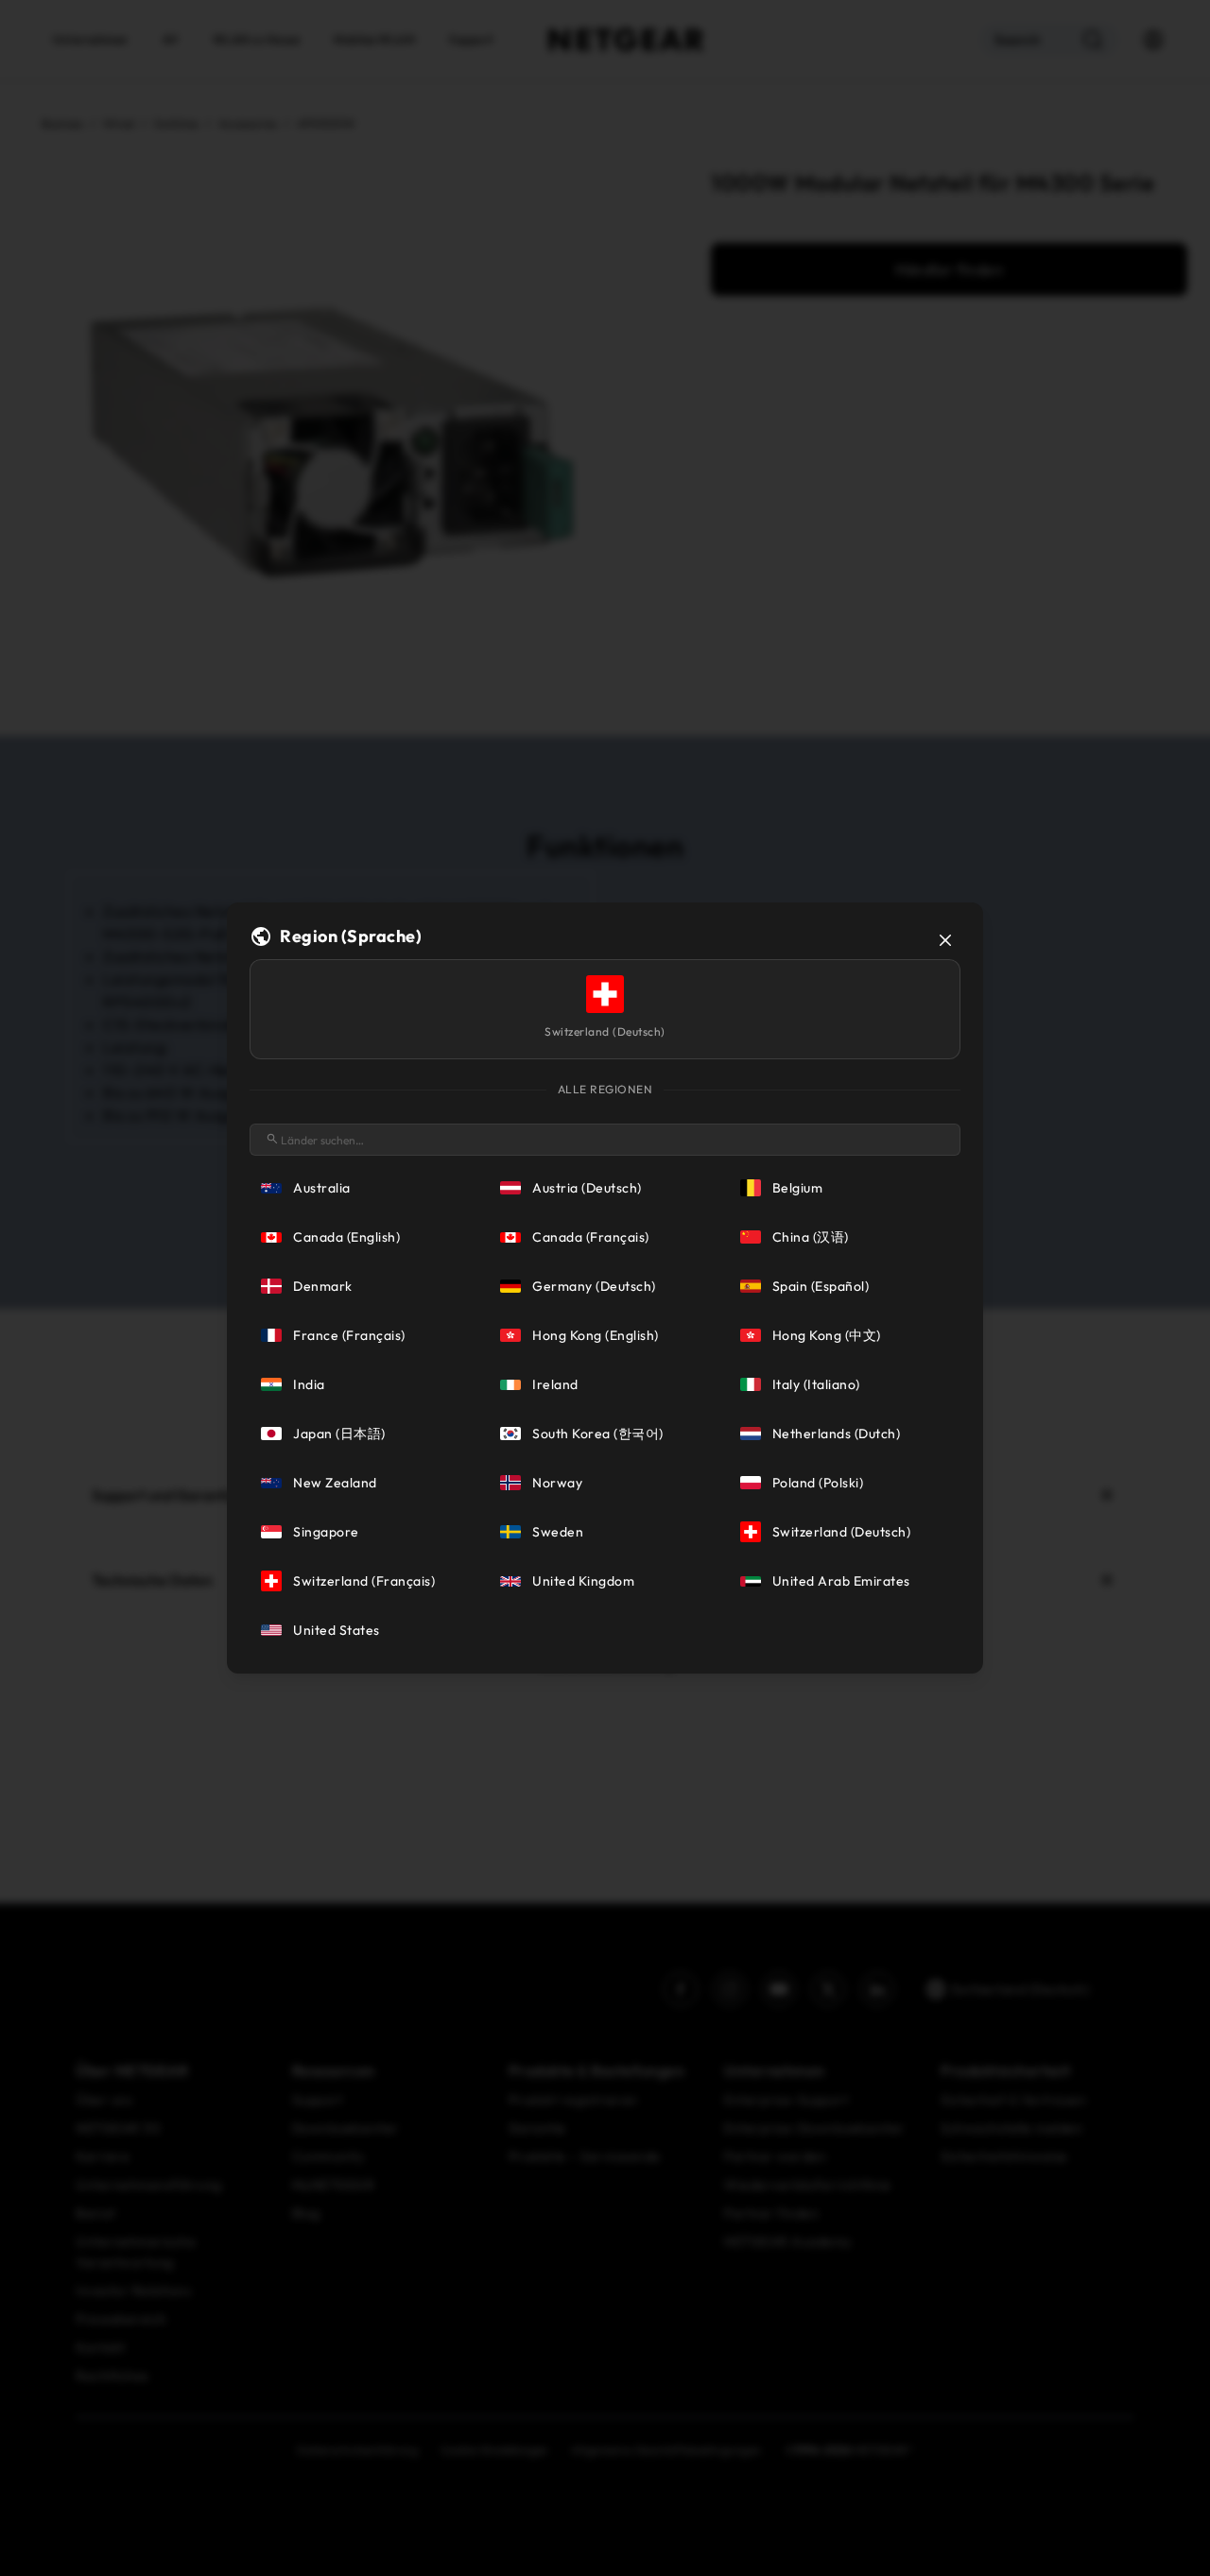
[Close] (945, 940)
